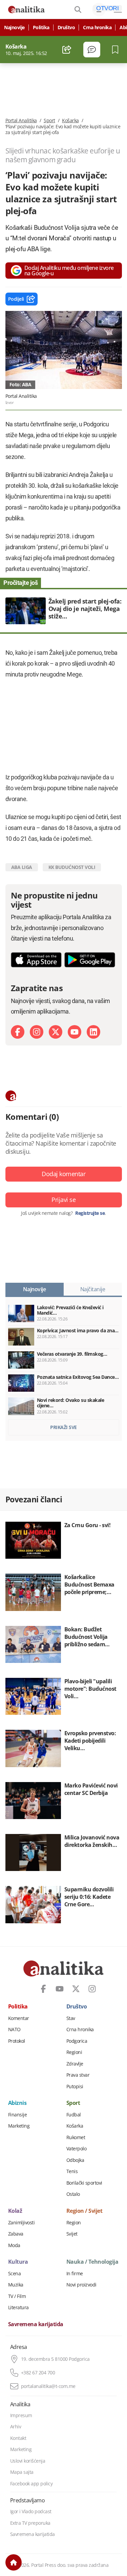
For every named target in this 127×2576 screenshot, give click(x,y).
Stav (71, 2018)
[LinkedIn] (93, 1032)
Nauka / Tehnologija (92, 2262)
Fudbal (74, 2115)
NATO (14, 2030)
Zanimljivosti (22, 2223)
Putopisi (75, 2087)
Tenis (72, 2171)
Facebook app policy (31, 2484)
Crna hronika (97, 27)
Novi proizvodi (81, 2285)
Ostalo (73, 2194)
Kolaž (15, 2211)
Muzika (16, 2285)
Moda (14, 2245)
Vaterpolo (77, 2149)
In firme (75, 2274)
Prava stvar (78, 2075)
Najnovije (14, 27)
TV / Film (17, 2296)
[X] (56, 1032)
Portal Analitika (21, 121)
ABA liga (22, 867)
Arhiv (16, 2427)
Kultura (18, 2262)
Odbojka (75, 2160)
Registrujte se (90, 1213)
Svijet (72, 2234)
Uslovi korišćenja (28, 2461)
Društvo (66, 27)
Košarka (70, 121)
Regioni (74, 2052)
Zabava (16, 2234)
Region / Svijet (84, 2211)
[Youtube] (75, 1032)
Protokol (17, 2041)
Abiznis (17, 2103)
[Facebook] (18, 1032)
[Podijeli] (67, 50)
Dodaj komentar (63, 1174)
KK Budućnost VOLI (72, 867)
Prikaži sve (63, 1427)
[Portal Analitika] (26, 10)
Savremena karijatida (36, 2324)
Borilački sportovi (84, 2183)
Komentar (19, 2018)
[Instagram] (37, 1032)
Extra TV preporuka (30, 2523)
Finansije (18, 2115)
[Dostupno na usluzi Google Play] (90, 960)
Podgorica (77, 2041)
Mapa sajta (22, 2472)
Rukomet (76, 2137)
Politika (41, 27)
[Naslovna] (14, 2562)
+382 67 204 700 (38, 2373)
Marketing (19, 2126)
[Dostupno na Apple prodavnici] (36, 960)
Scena (15, 2274)
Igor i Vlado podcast (31, 2512)
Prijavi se (63, 1200)
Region (74, 2223)
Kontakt (18, 2438)
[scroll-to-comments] (92, 50)
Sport (49, 121)
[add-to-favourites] (117, 50)
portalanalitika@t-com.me (48, 2386)
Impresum (21, 2415)
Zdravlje (75, 2064)
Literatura (18, 2308)
